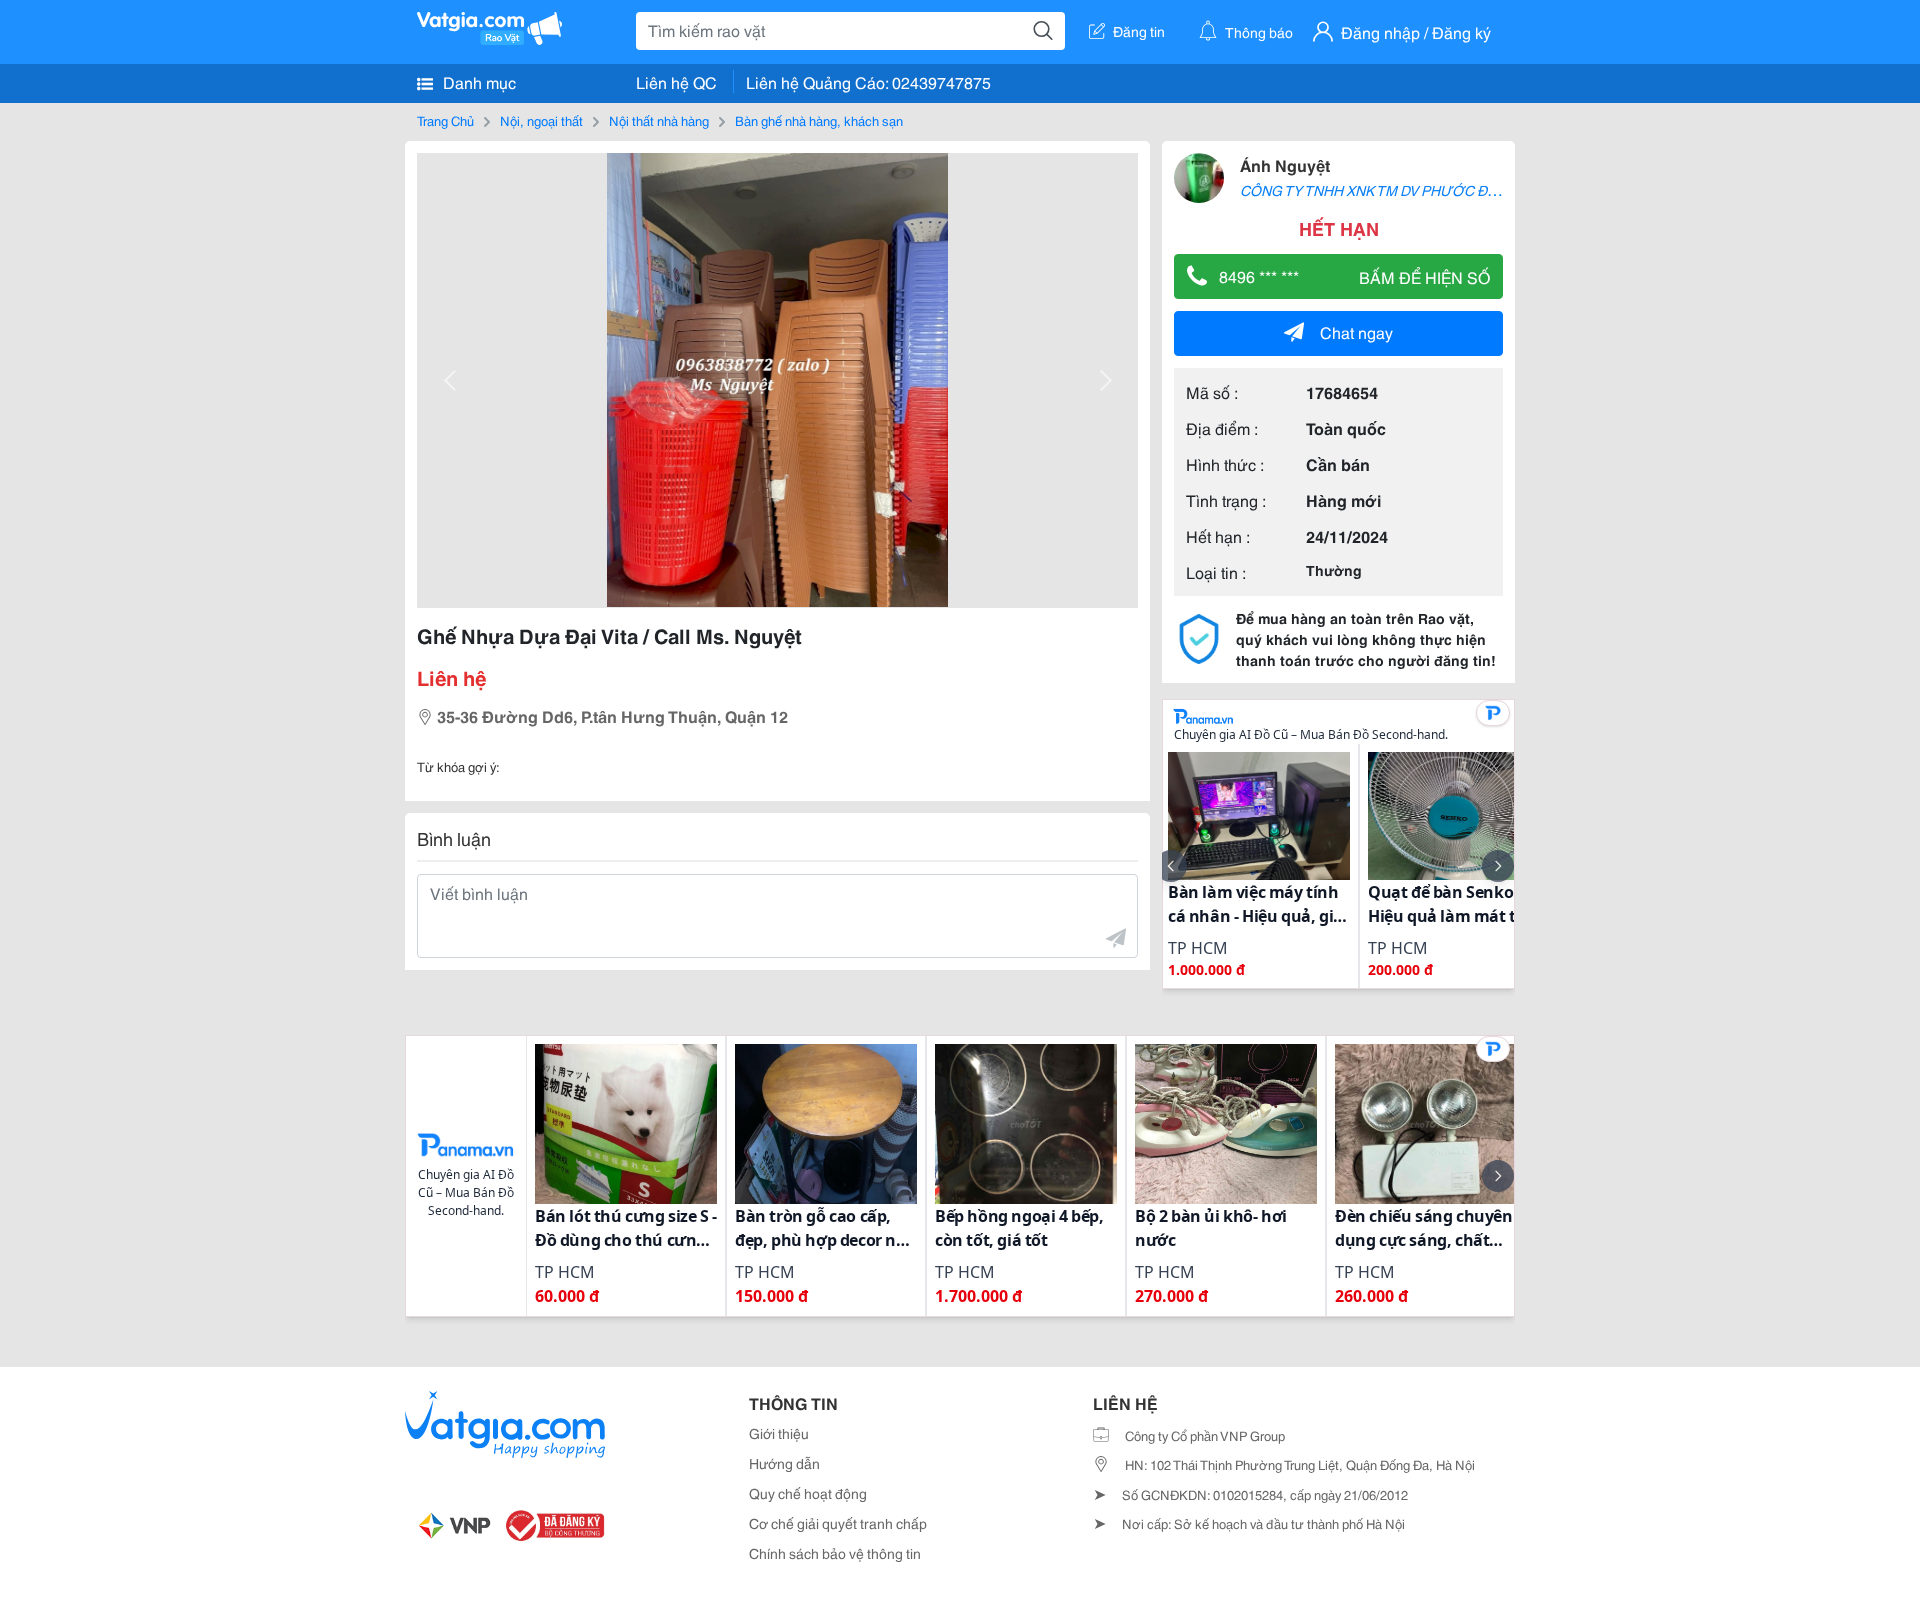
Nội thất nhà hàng (659, 120)
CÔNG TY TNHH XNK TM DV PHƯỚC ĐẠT (1372, 190)
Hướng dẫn (784, 1463)
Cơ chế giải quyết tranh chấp (838, 1523)
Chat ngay (1356, 331)
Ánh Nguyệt (1285, 164)
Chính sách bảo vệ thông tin (835, 1553)
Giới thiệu (779, 1433)
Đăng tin (1139, 31)
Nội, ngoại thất (541, 120)
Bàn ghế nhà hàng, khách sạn (819, 120)
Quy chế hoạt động (808, 1493)
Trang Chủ (445, 120)
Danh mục (477, 81)
